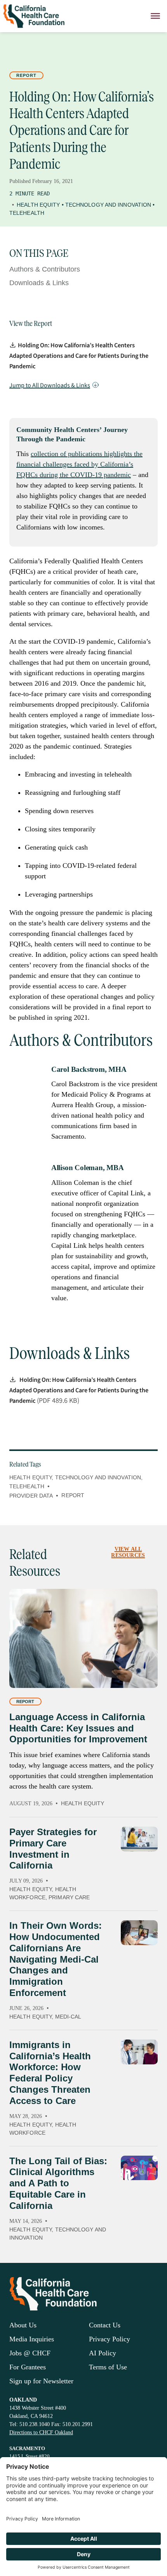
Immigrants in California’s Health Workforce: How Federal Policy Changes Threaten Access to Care (50, 2073)
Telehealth (27, 213)
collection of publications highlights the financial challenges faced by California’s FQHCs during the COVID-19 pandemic (79, 464)
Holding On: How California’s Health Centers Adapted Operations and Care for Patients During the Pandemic (79, 356)
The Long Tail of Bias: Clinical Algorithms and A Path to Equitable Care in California (58, 2183)
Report (26, 75)
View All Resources (128, 1552)
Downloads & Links (39, 283)
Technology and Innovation (108, 205)
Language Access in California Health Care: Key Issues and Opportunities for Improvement (78, 1728)
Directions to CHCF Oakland (41, 2432)
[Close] (155, 16)
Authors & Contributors (45, 269)
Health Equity (38, 205)
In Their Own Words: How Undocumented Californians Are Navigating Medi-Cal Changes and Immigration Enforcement (56, 1959)
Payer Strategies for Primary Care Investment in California (53, 1849)
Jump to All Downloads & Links (50, 385)
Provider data (31, 1496)
